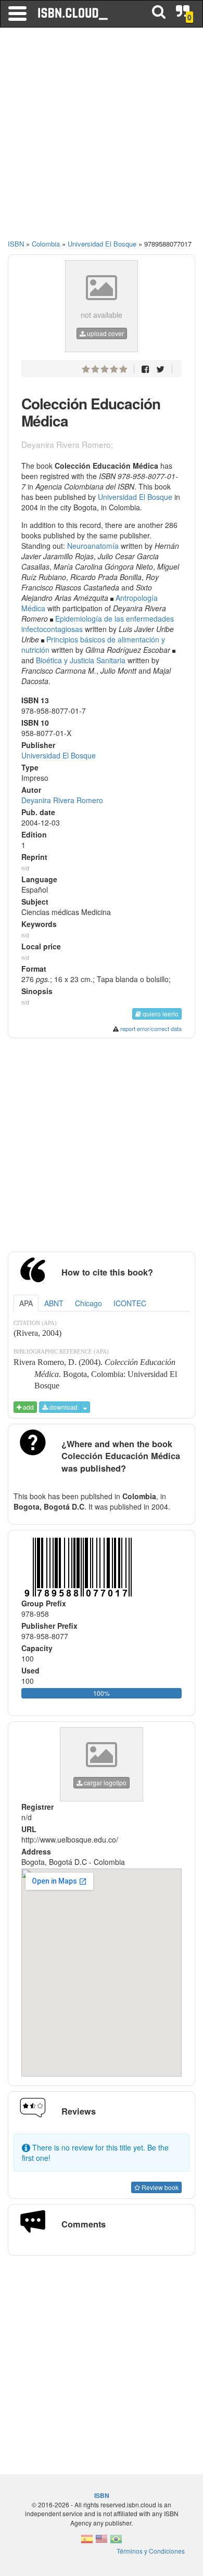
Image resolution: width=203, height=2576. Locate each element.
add (28, 1407)
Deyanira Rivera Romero (62, 800)
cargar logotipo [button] (104, 1782)
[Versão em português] (116, 2542)
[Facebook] (145, 369)
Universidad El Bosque (135, 497)
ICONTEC (130, 1303)
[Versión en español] (87, 2542)
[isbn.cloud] (73, 14)
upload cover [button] (105, 333)
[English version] (102, 2542)
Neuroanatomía (93, 546)
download (63, 1407)
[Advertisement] (102, 138)
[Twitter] (160, 369)
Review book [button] (159, 2187)
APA (26, 1303)
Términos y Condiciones (151, 2551)
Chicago (88, 1303)
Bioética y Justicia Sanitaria (81, 660)
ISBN (16, 244)
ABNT (54, 1303)
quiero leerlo (160, 1014)
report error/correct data (151, 1028)
